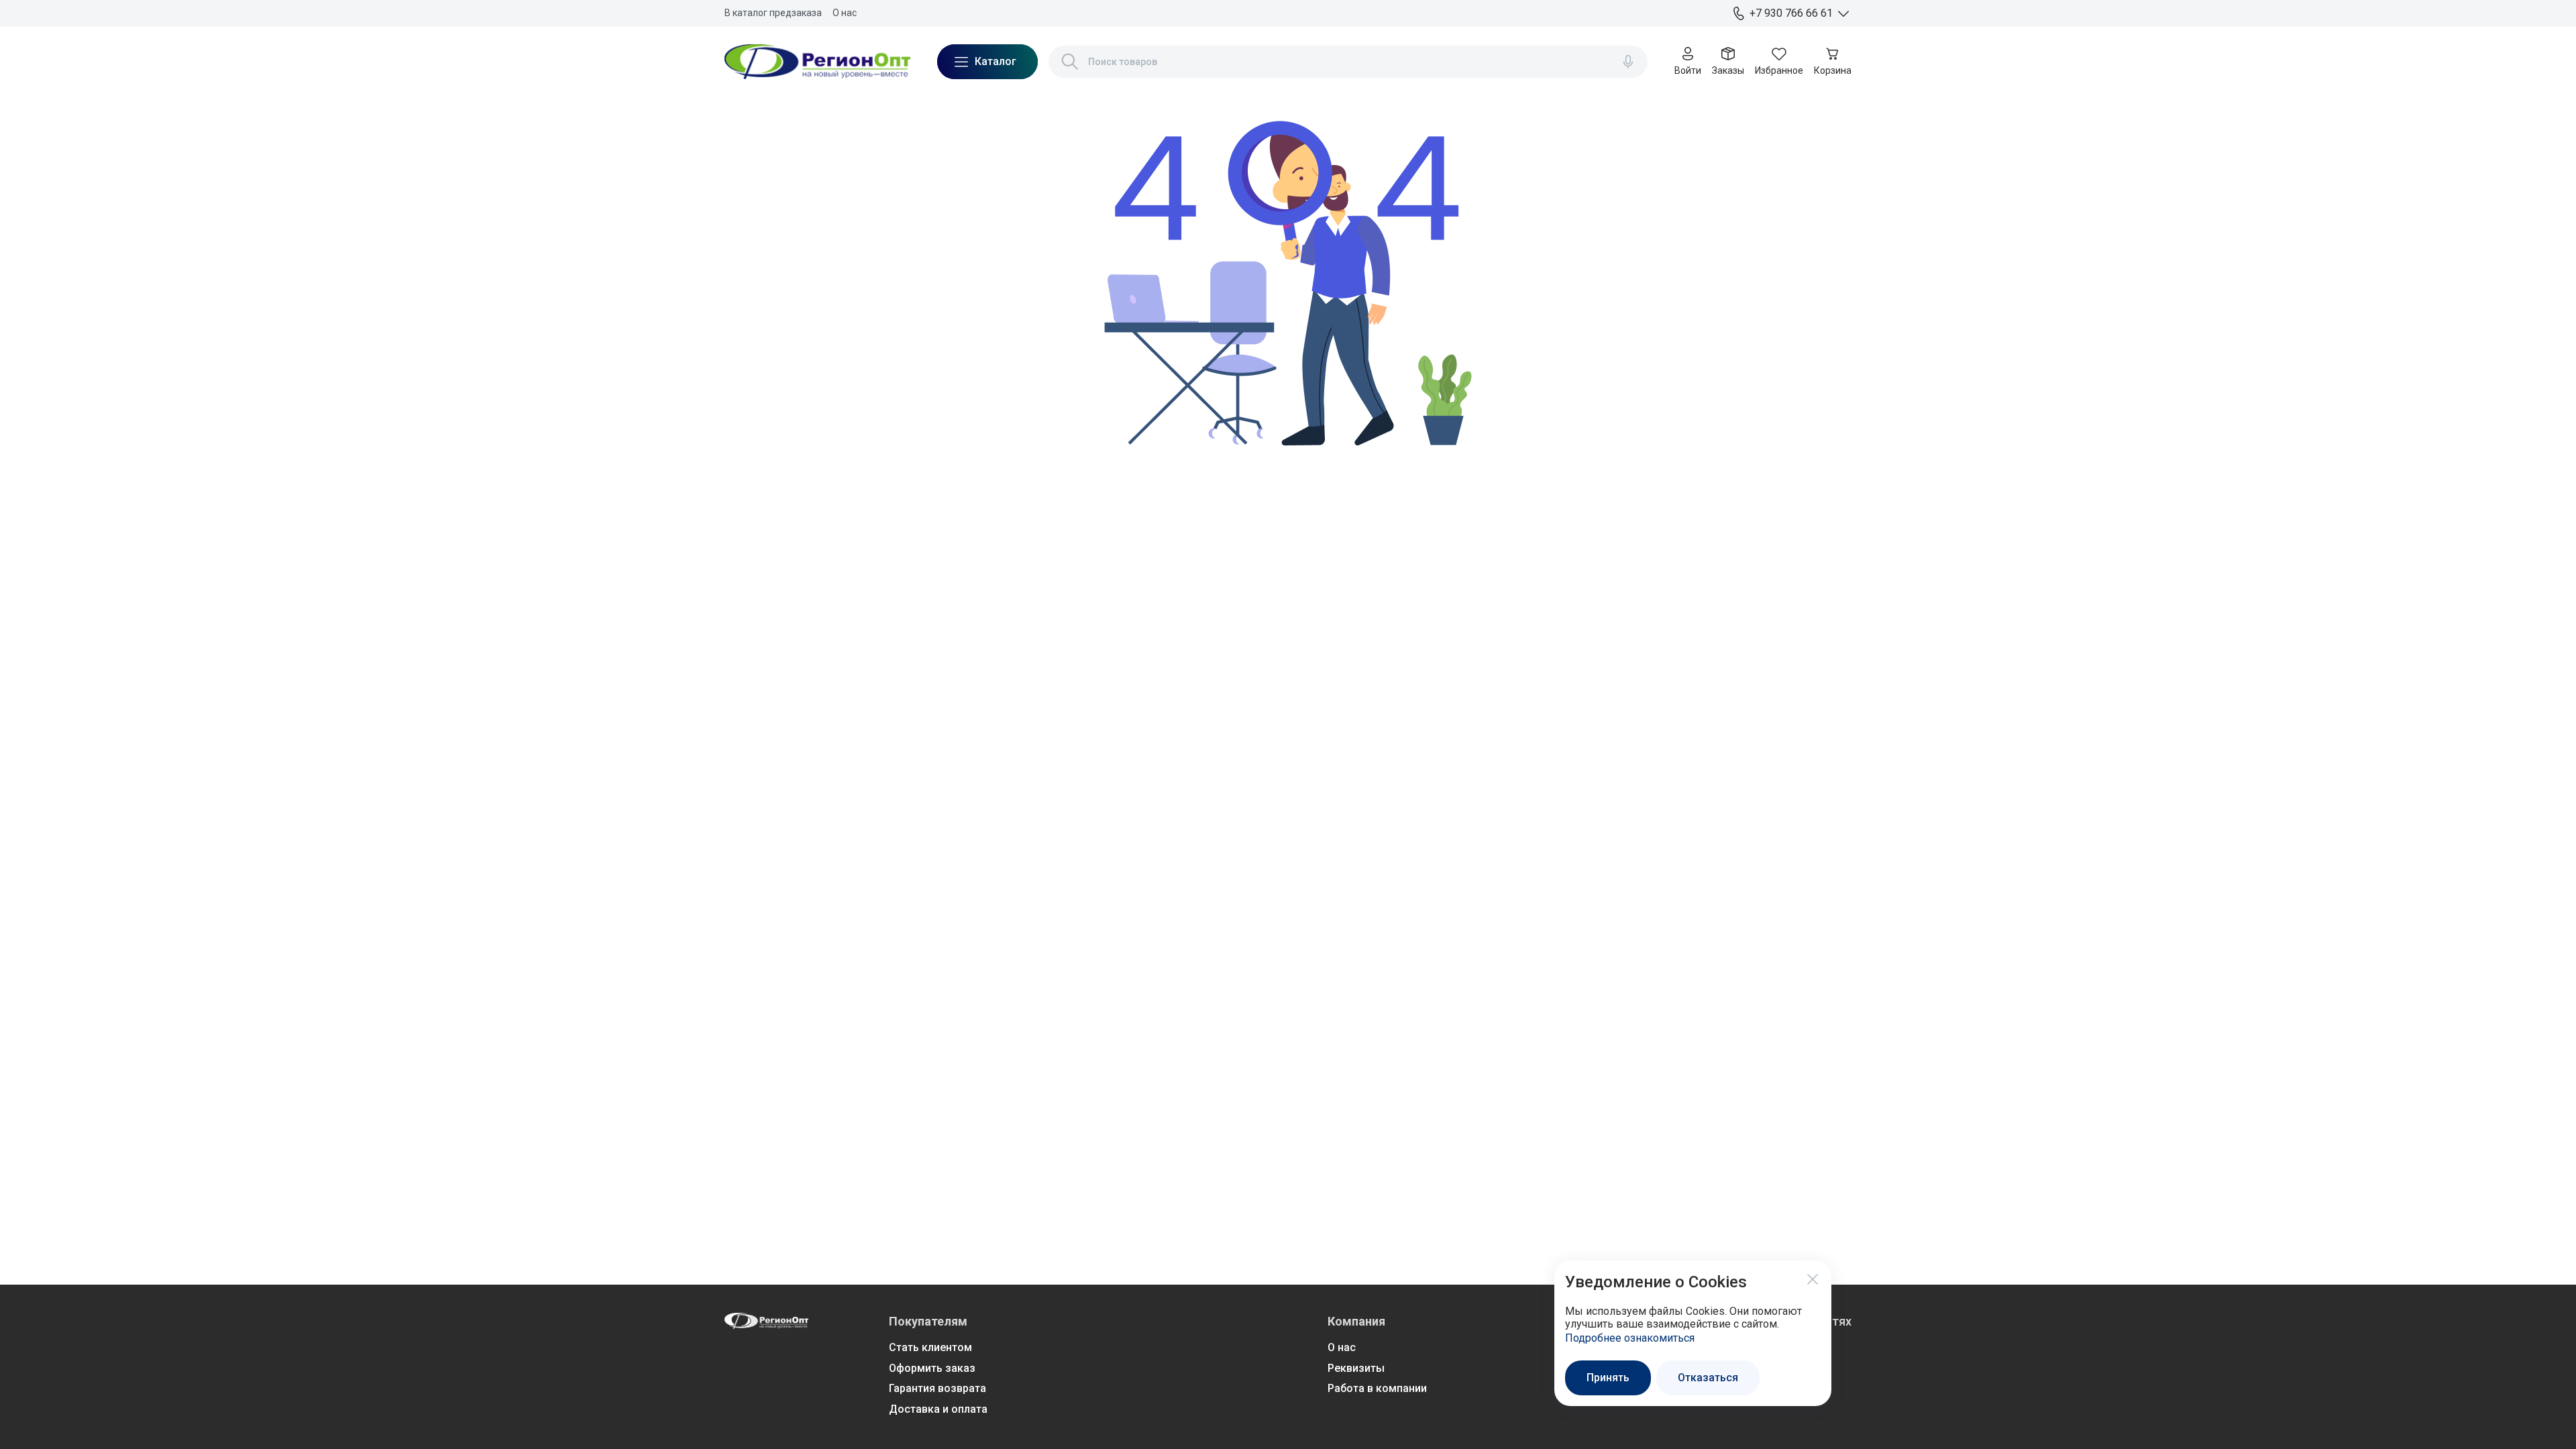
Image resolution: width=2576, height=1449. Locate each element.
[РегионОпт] (817, 62)
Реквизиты (1356, 1368)
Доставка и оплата (938, 1409)
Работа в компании (1377, 1388)
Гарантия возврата (937, 1388)
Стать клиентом (930, 1347)
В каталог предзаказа (773, 13)
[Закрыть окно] (1813, 1279)
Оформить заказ (932, 1368)
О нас (845, 13)
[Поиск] (1070, 62)
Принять (1608, 1378)
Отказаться (1708, 1378)
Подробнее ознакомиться (1630, 1338)
